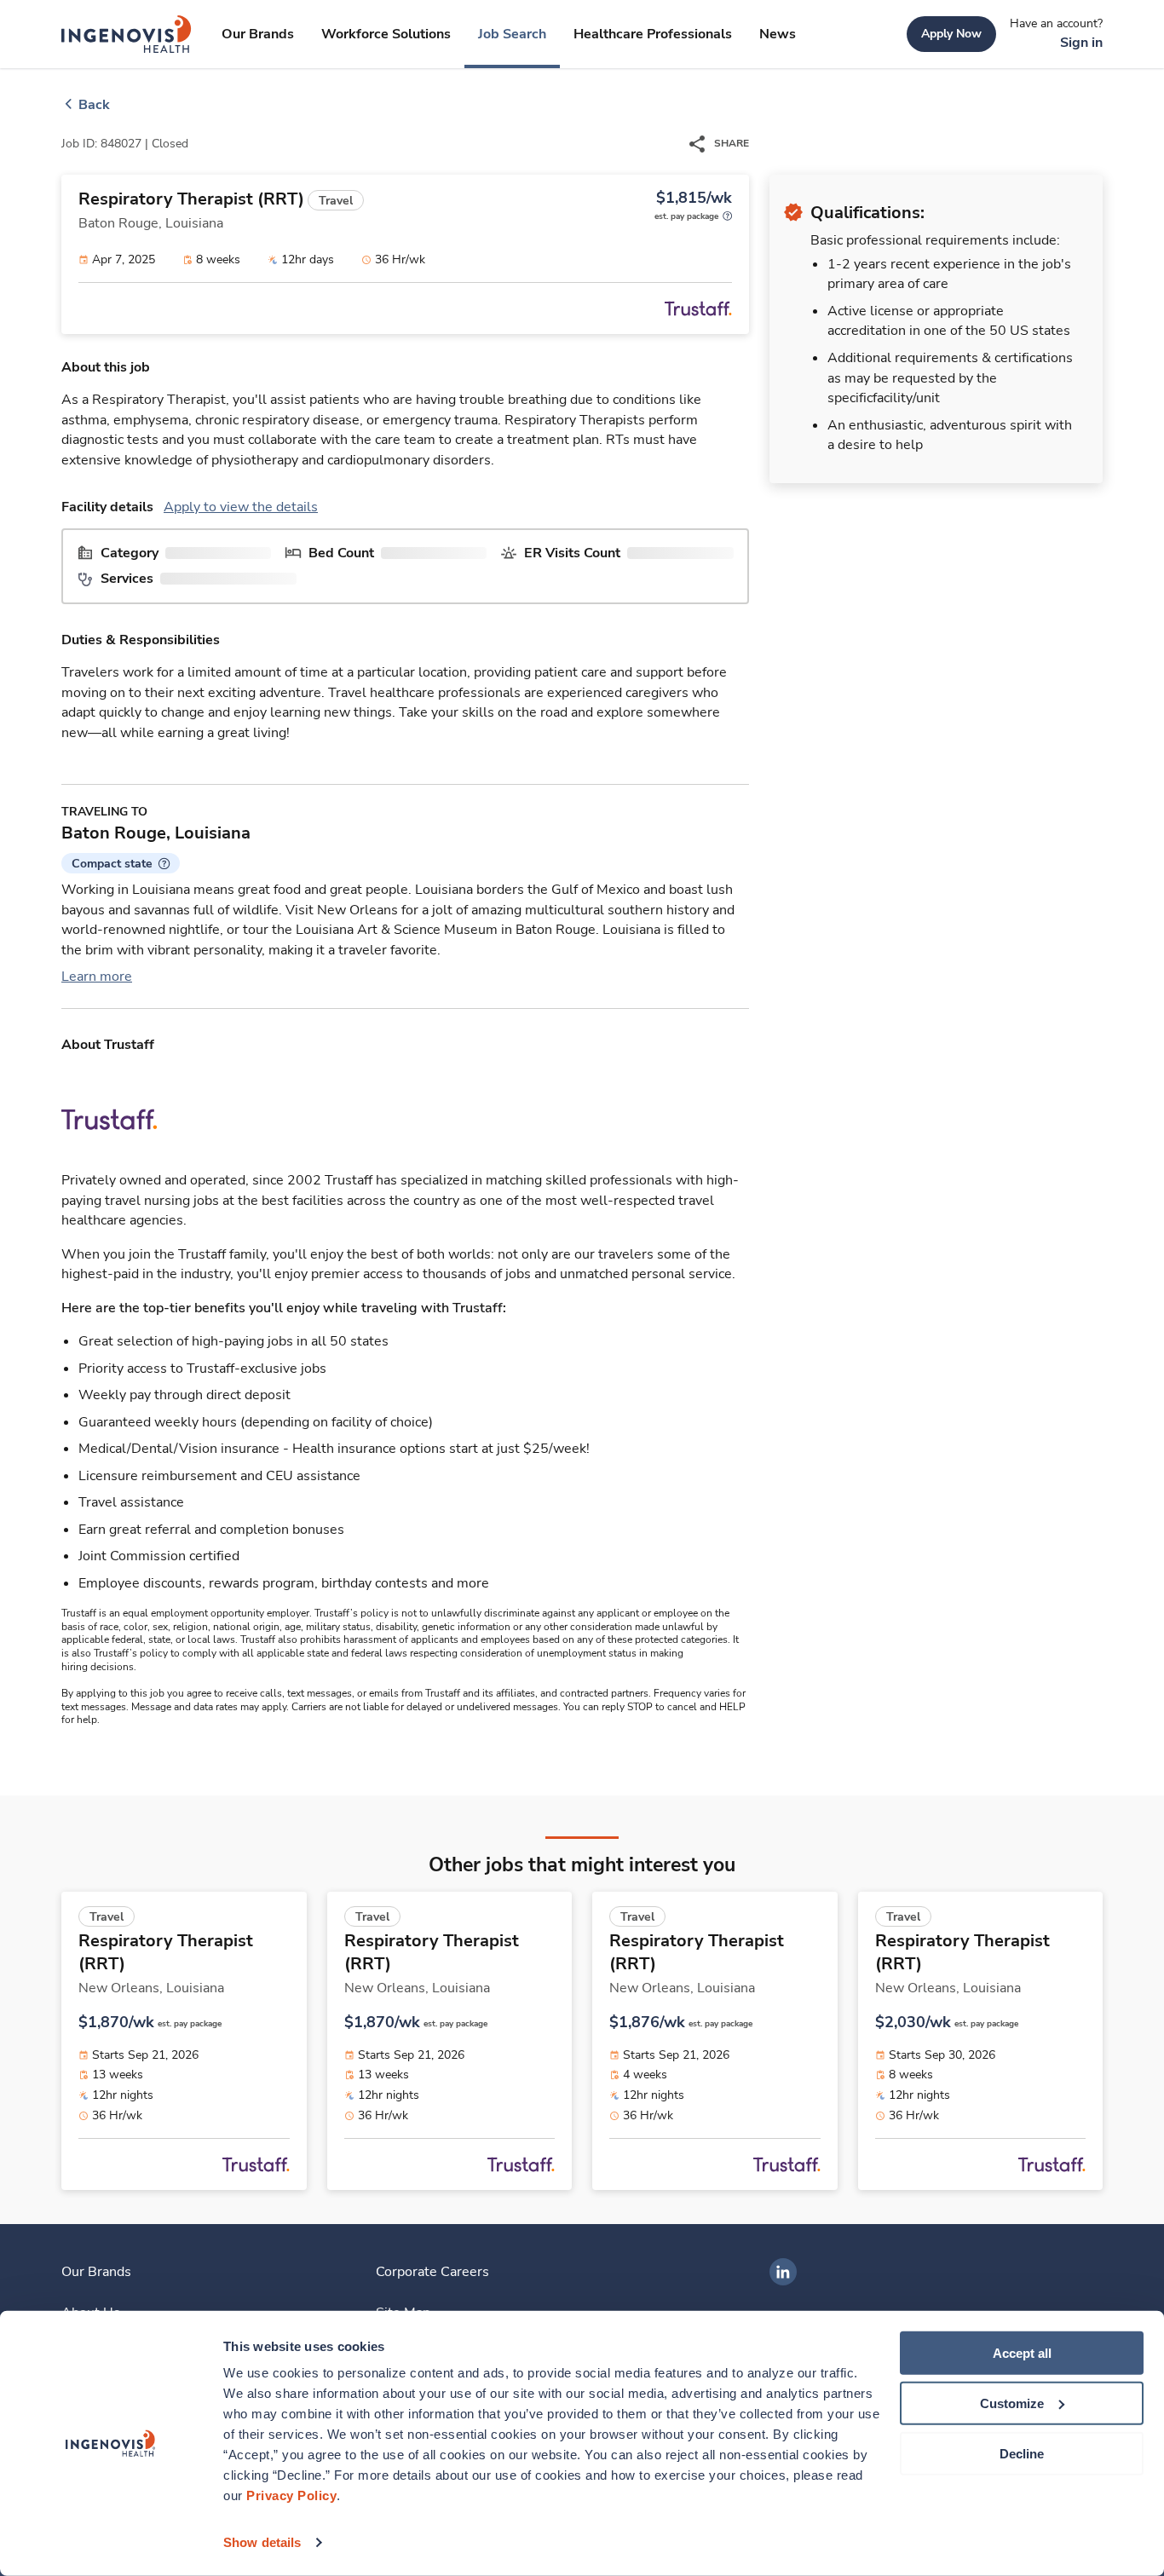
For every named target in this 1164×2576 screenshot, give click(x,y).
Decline (1022, 2453)
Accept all (1022, 2353)
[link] (127, 34)
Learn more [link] (97, 977)
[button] (121, 863)
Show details (262, 2542)
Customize (1012, 2403)
